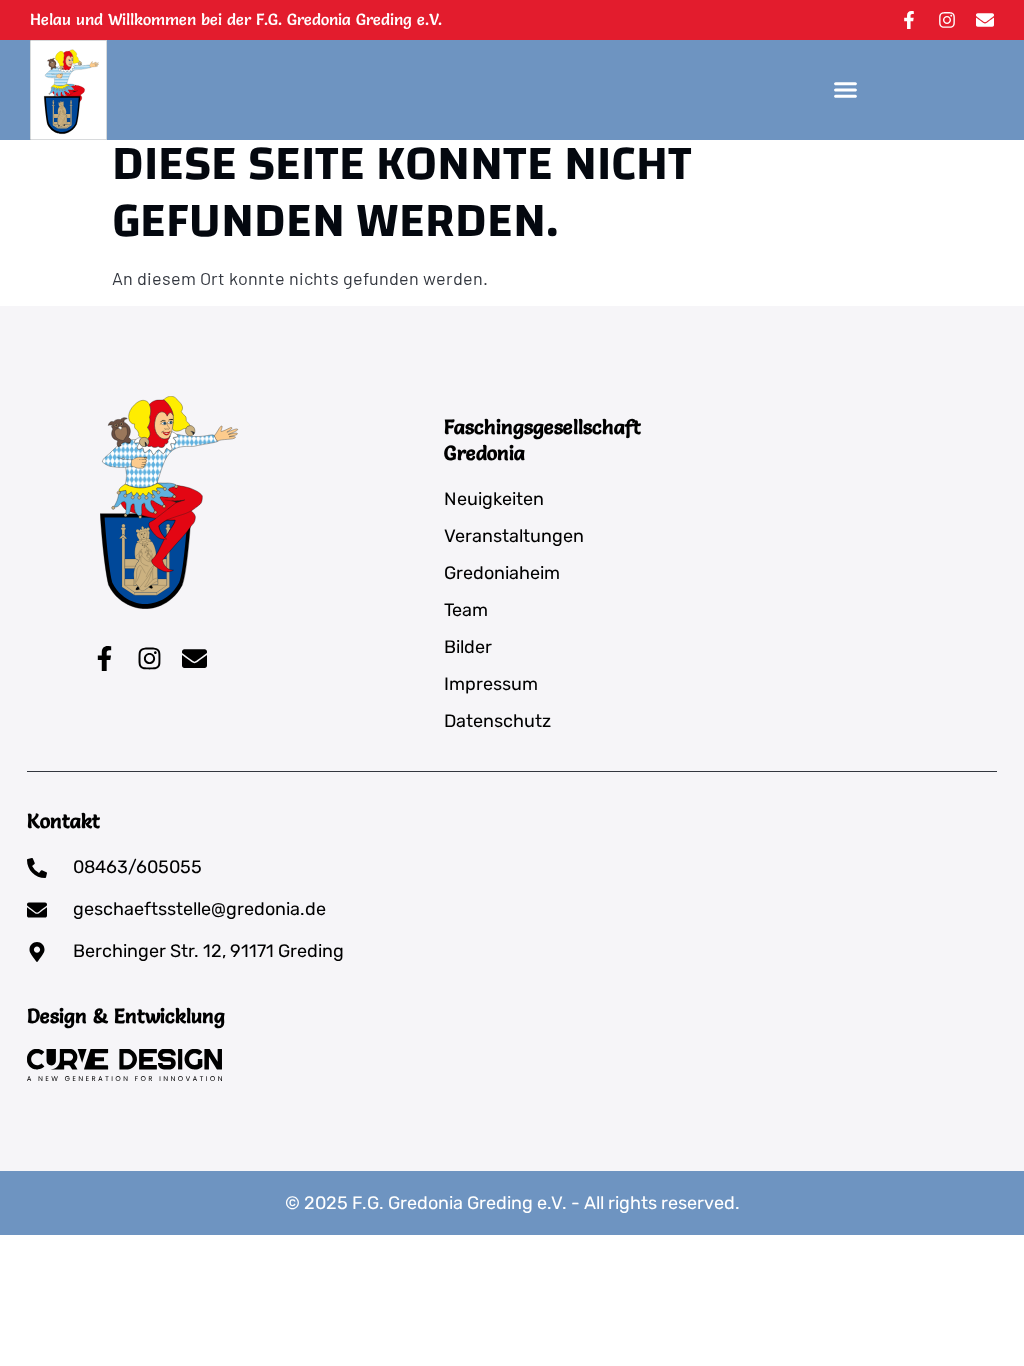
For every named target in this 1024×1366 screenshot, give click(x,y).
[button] (846, 90)
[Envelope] (985, 20)
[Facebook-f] (909, 20)
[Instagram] (947, 20)
